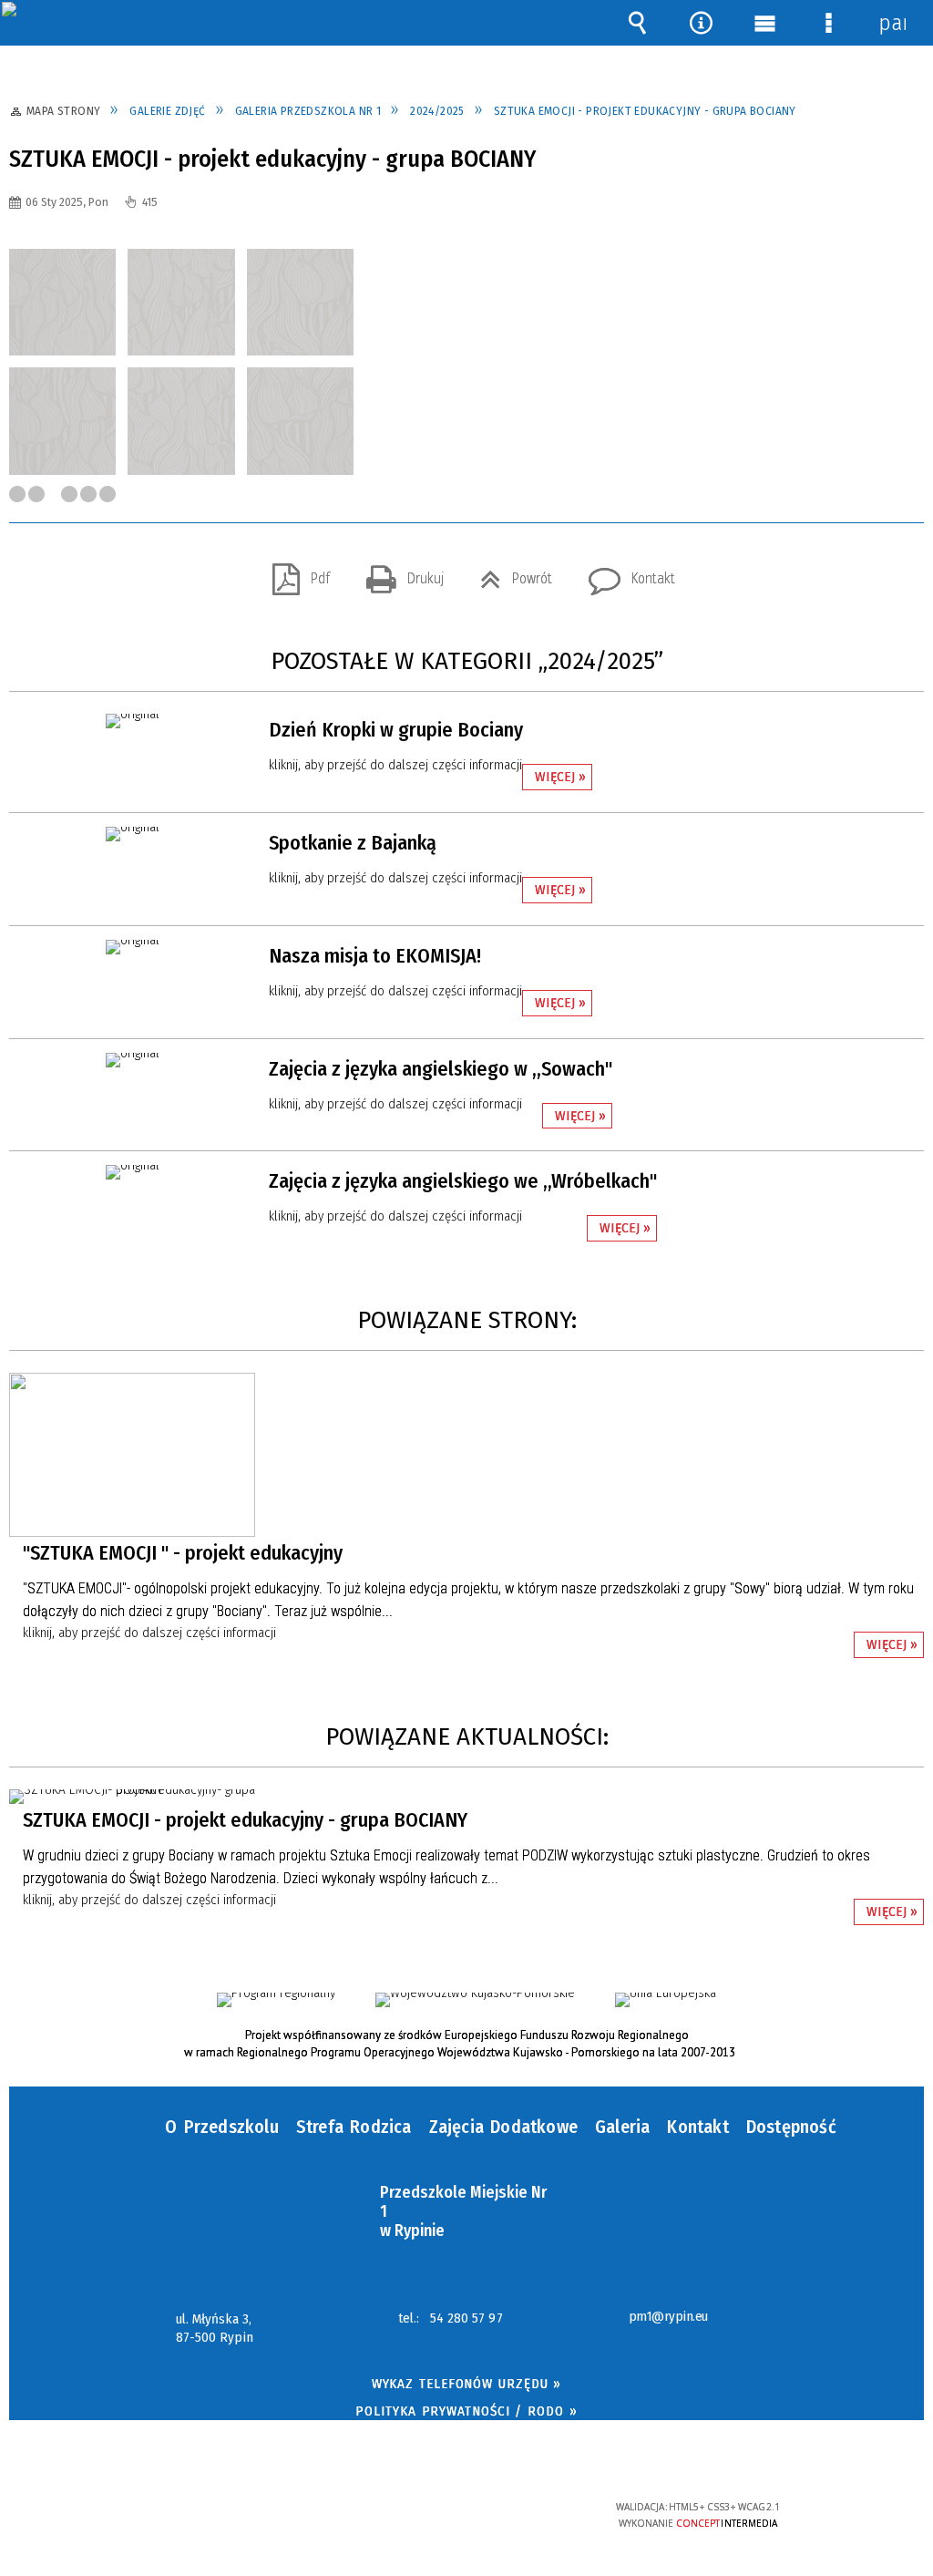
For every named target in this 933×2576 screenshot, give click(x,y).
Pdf (294, 573)
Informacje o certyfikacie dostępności (235, 2519)
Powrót (509, 573)
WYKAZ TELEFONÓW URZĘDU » (467, 2384)
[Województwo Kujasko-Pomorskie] (475, 2000)
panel (892, 23)
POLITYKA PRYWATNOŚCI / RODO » (466, 2411)
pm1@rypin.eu (668, 2317)
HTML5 (437, 2514)
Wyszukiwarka (637, 23)
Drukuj (398, 573)
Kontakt (625, 573)
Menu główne (764, 23)
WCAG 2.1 (521, 2513)
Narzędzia (701, 23)
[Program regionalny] (276, 2000)
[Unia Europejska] (666, 2000)
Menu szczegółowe (828, 23)
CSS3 (465, 2514)
